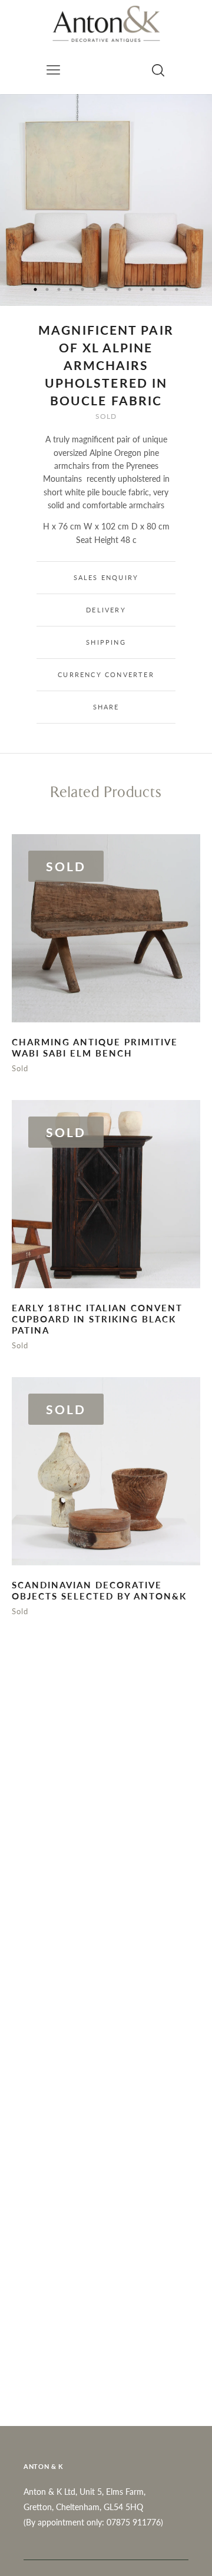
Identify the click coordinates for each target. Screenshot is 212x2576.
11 (153, 289)
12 (165, 289)
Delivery (106, 610)
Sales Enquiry (106, 577)
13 (177, 289)
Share (106, 707)
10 (141, 289)
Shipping (106, 642)
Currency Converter (106, 674)
